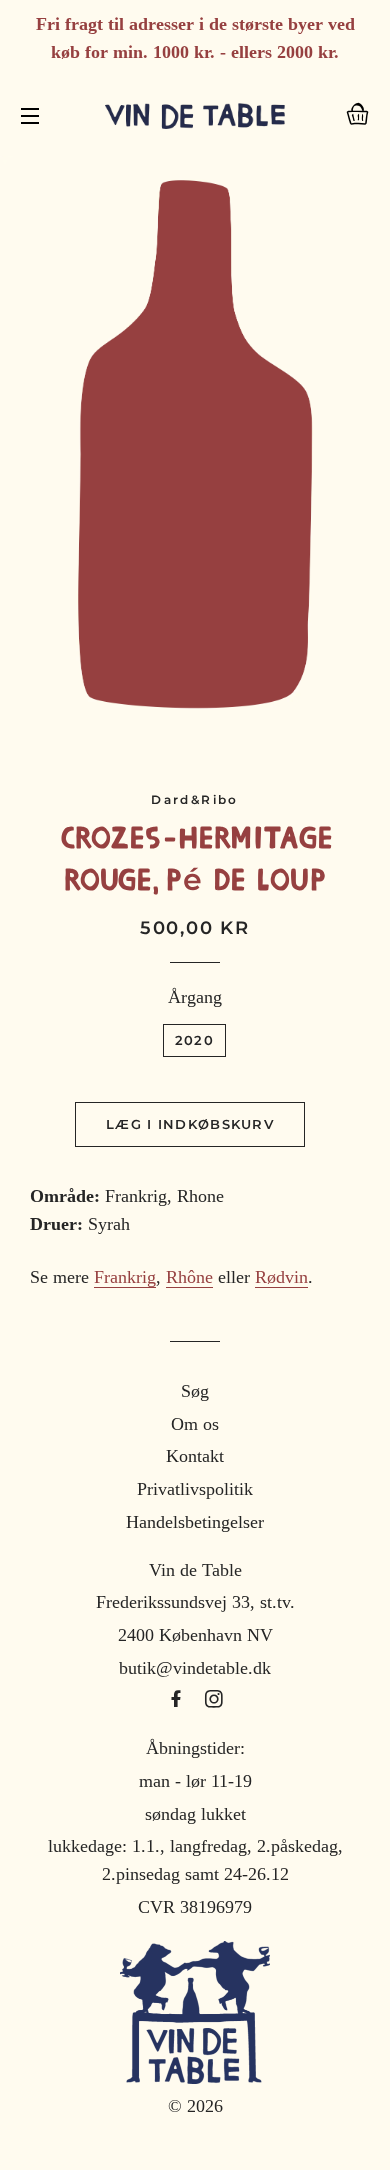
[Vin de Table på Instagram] (214, 1700)
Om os (195, 1424)
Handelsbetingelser (195, 1522)
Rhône (189, 1277)
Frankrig (125, 1277)
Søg (195, 1391)
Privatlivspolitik (195, 1489)
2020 (194, 1040)
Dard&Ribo (195, 799)
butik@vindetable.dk (195, 1668)
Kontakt (195, 1456)
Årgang (195, 997)
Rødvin (281, 1277)
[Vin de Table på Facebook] (178, 1700)
